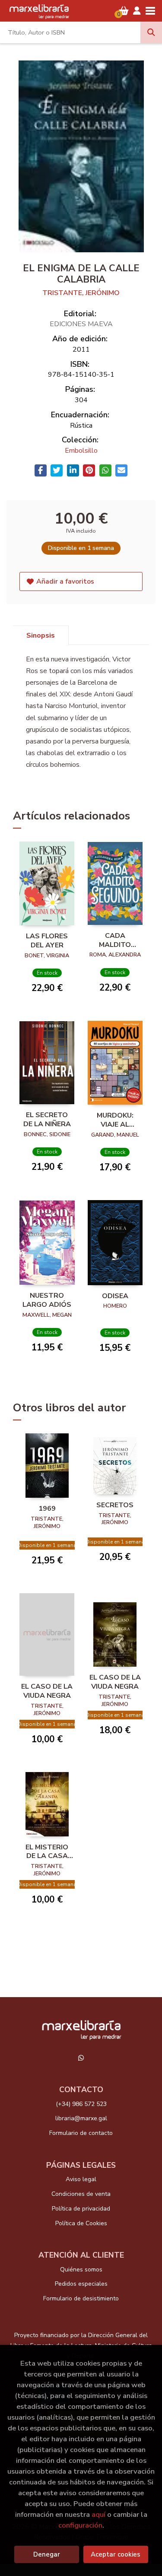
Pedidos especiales (81, 2284)
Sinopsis (41, 635)
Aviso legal (81, 2179)
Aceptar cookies (116, 2554)
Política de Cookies (81, 2223)
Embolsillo (81, 451)
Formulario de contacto (81, 2133)
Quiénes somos (81, 2269)
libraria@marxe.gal (81, 2118)
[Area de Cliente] (137, 11)
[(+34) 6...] (81, 2058)
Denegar (47, 2554)
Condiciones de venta (81, 2194)
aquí (98, 2514)
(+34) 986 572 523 (81, 2104)
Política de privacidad (81, 2209)
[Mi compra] (124, 11)
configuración (80, 2525)
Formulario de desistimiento (81, 2298)
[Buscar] (151, 32)
